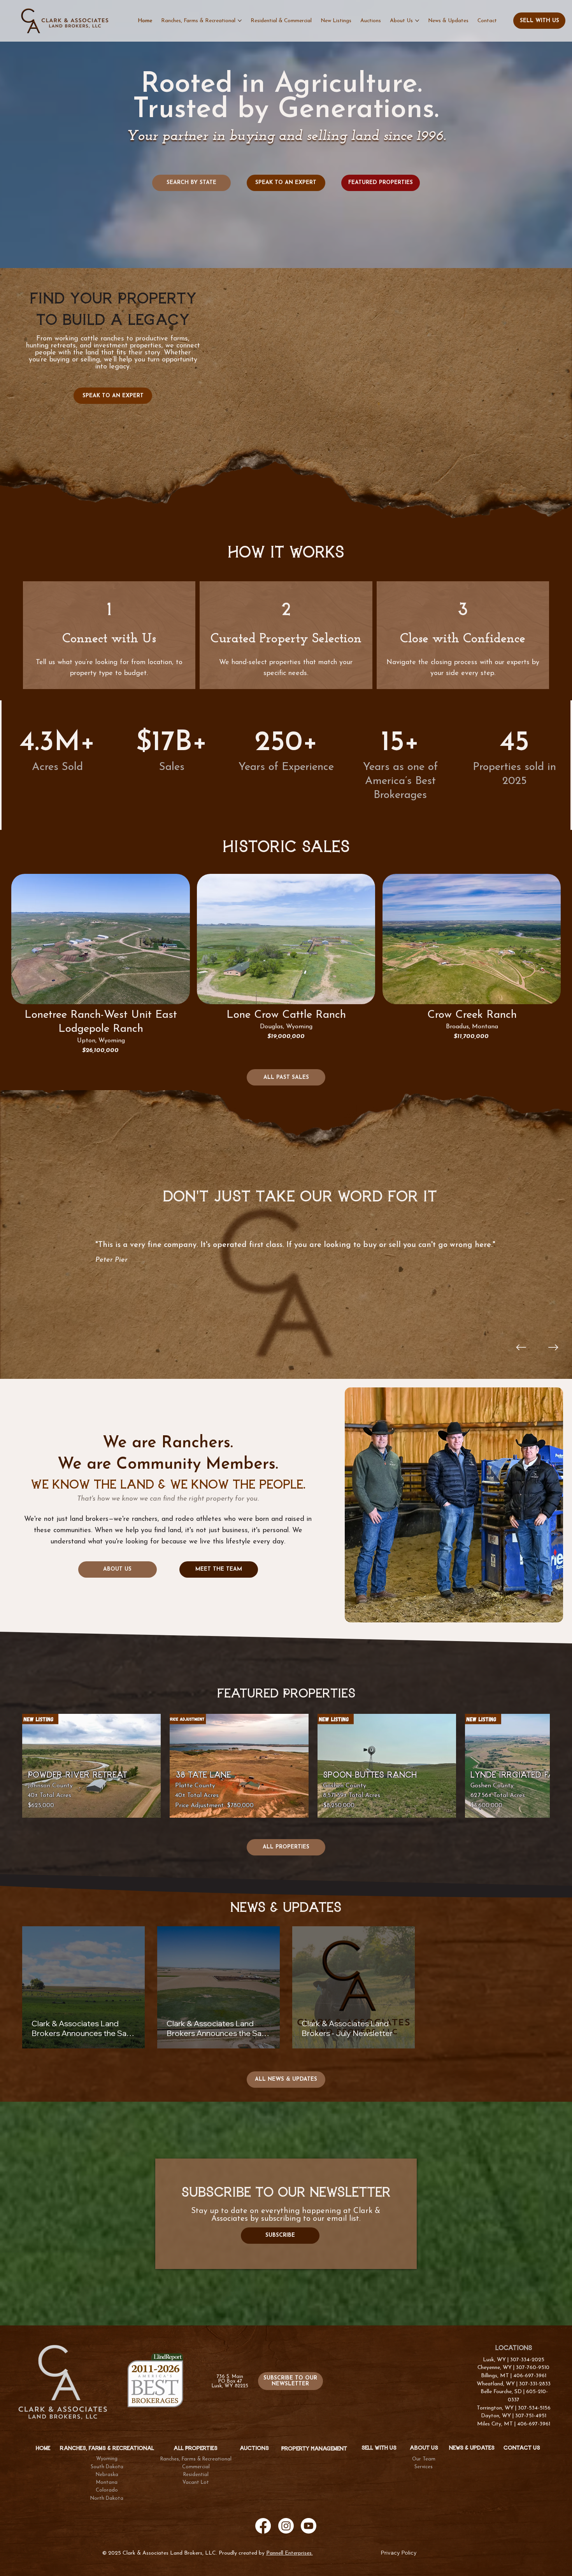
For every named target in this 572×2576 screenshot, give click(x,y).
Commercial (196, 2467)
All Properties (196, 2448)
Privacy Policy (399, 2553)
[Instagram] (286, 2526)
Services (424, 2467)
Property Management (314, 2449)
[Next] (553, 1347)
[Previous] (521, 1347)
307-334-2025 (527, 2360)
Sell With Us (379, 2448)
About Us (424, 2448)
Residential (196, 2475)
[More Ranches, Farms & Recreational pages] (240, 21)
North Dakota (107, 2499)
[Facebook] (263, 2526)
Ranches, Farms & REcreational (107, 2448)
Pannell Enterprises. (290, 2553)
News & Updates (472, 2448)
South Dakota (107, 2467)
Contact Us (522, 2448)
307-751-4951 (531, 2416)
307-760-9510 (533, 2368)
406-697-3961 (530, 2376)
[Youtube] (309, 2526)
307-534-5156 (534, 2408)
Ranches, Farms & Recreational (196, 2459)
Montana (107, 2483)
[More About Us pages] (417, 21)
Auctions (254, 2448)
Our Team (424, 2459)
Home (43, 2448)
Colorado (107, 2490)
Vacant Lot (196, 2483)
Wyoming (107, 2459)
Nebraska (107, 2475)
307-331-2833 (535, 2384)
